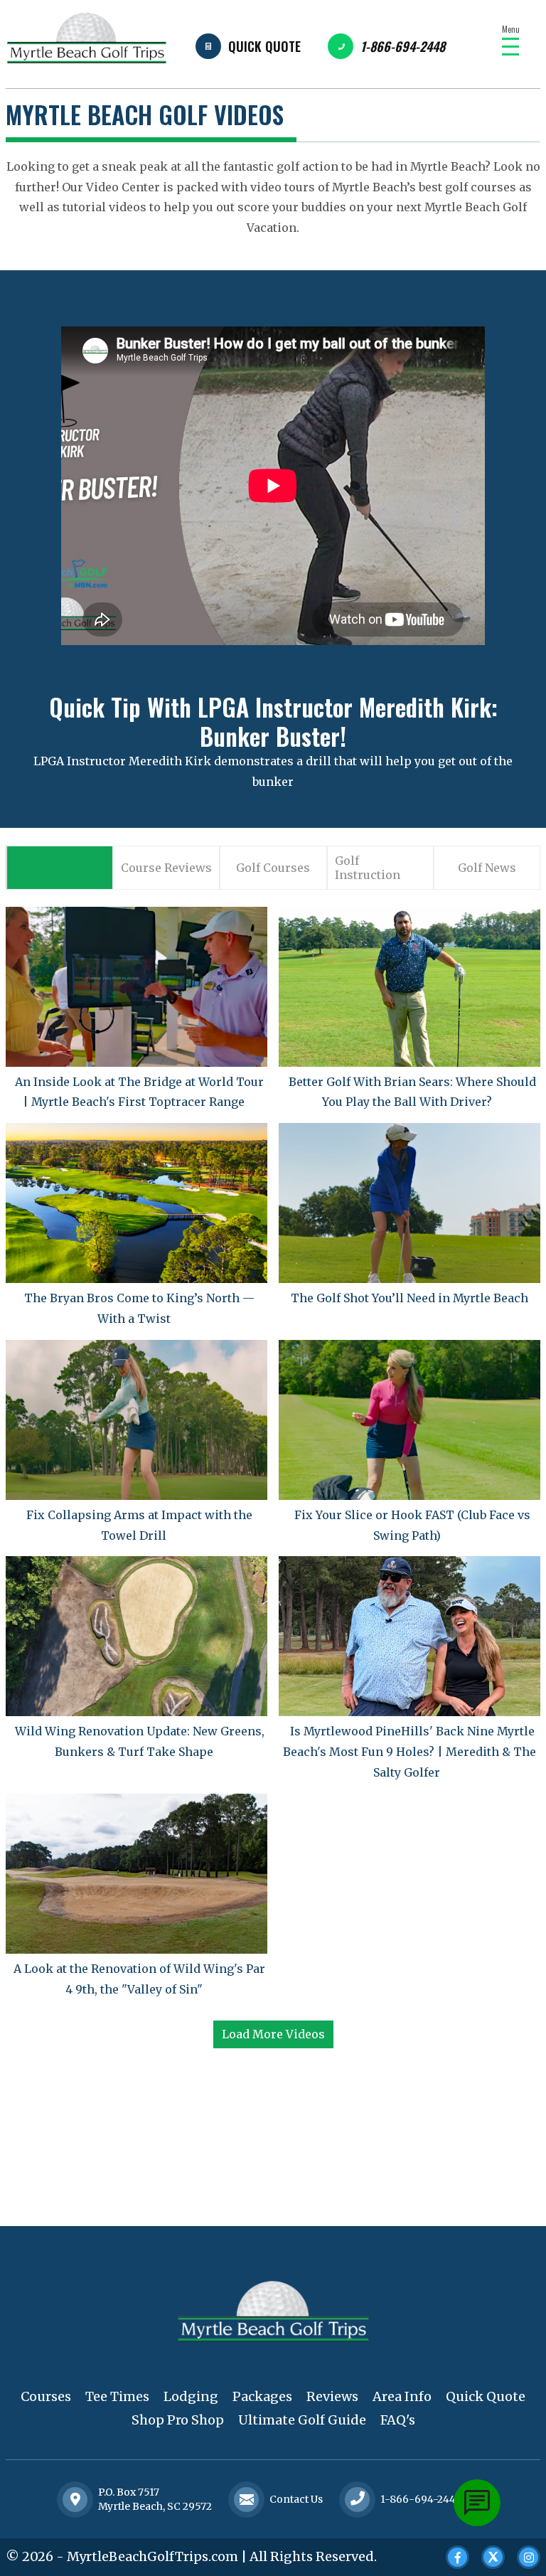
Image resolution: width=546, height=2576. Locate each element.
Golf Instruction (368, 868)
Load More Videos (273, 2034)
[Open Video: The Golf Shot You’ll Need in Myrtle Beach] (409, 1203)
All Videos (60, 868)
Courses (46, 2396)
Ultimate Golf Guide (302, 2420)
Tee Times (117, 2396)
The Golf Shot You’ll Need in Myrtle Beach (409, 1298)
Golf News (487, 868)
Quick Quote (264, 46)
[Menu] (510, 47)
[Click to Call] (358, 2500)
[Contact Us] (75, 2499)
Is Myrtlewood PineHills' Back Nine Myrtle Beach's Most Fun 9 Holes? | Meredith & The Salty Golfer (409, 1752)
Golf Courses (273, 868)
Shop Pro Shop (178, 2420)
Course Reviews (166, 868)
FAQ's (398, 2420)
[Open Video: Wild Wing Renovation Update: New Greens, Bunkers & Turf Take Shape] (136, 1636)
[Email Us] (247, 2499)
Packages (262, 2396)
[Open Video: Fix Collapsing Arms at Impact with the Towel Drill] (136, 1420)
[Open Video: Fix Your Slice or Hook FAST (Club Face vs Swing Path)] (409, 1420)
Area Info (402, 2396)
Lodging (191, 2396)
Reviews (332, 2396)
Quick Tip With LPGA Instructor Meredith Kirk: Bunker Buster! (273, 721)
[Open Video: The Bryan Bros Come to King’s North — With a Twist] (136, 1203)
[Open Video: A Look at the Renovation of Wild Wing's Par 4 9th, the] (136, 1874)
